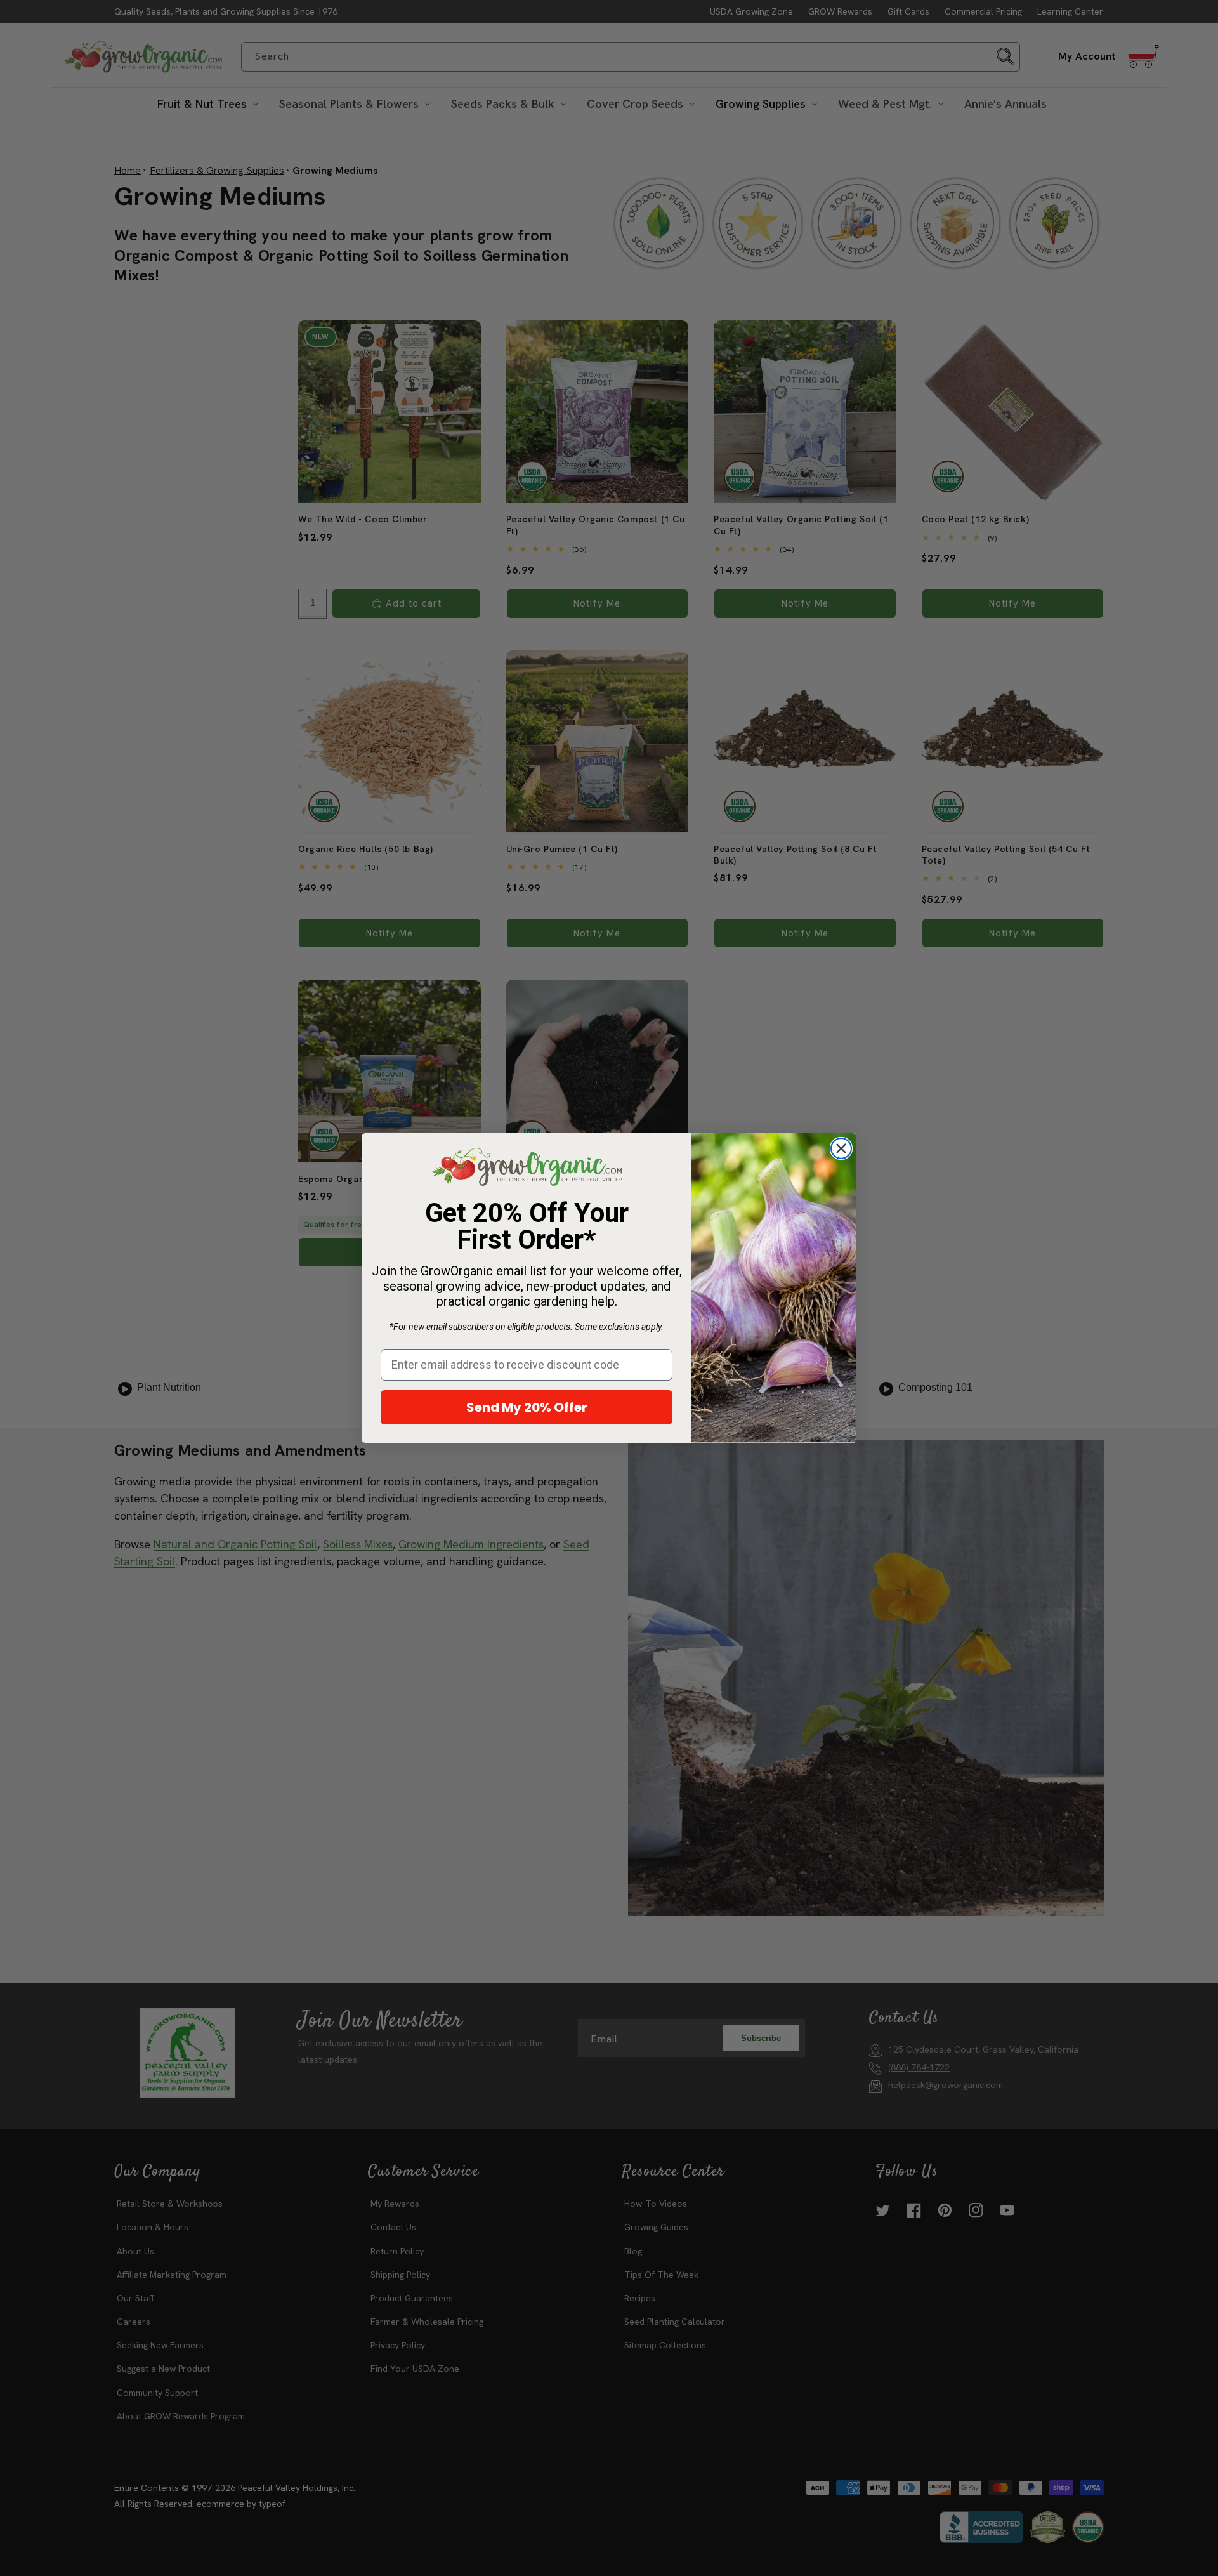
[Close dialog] (841, 1148)
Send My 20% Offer (527, 1407)
